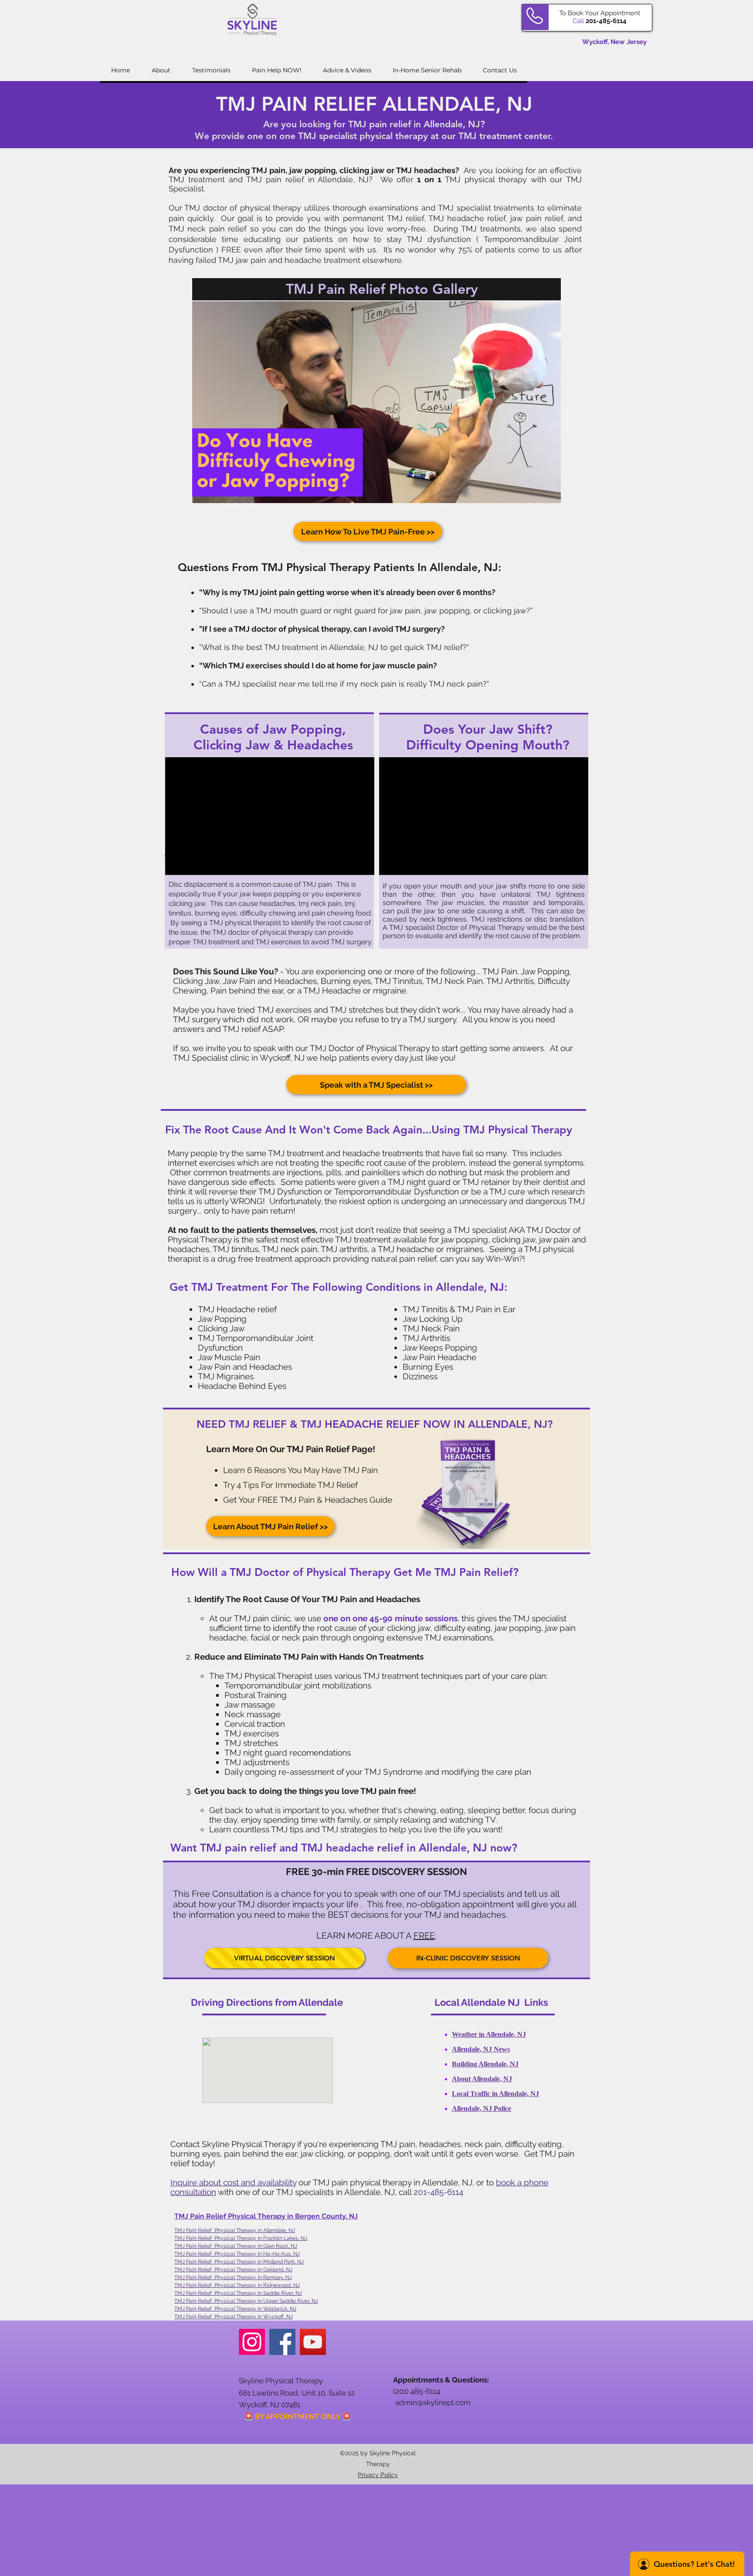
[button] (376, 402)
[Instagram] (252, 2342)
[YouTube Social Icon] (313, 2342)
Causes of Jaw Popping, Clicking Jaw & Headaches (273, 737)
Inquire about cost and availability (233, 2182)
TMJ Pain (186, 2317)
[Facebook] (282, 2342)
